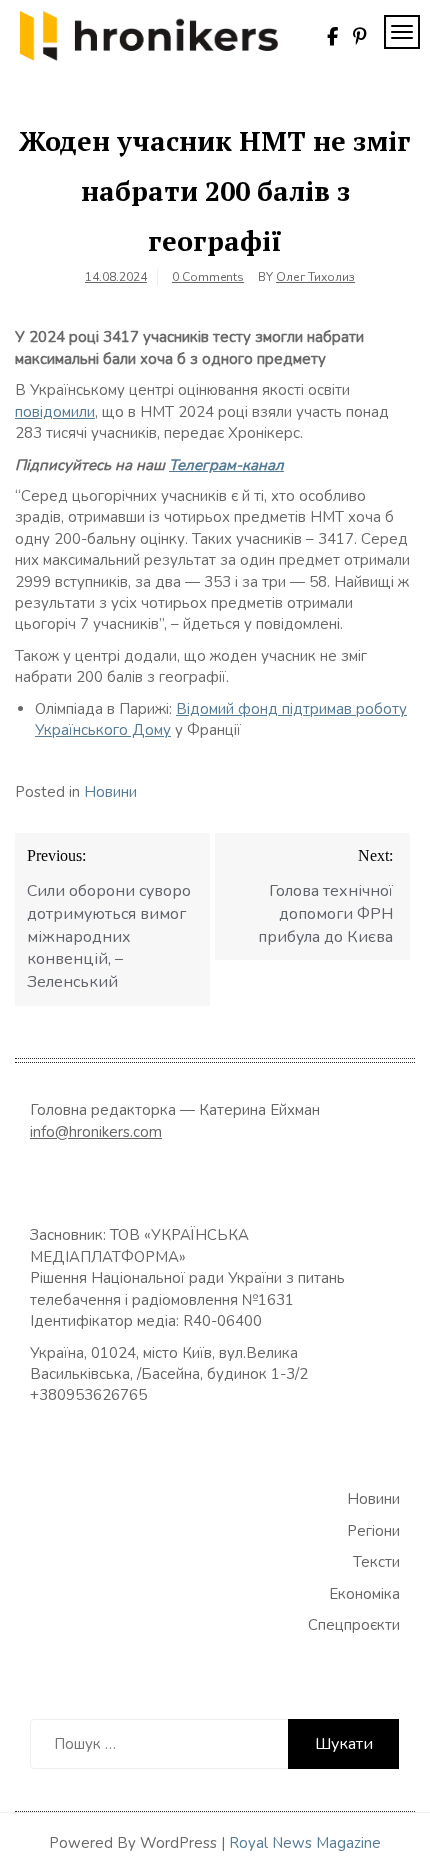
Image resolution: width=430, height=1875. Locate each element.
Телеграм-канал (226, 465)
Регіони (373, 1531)
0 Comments (208, 277)
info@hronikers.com (96, 1132)
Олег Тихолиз (315, 277)
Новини (110, 792)
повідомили (55, 412)
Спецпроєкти (354, 1625)
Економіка (364, 1594)
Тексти (376, 1562)
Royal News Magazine (305, 1843)
